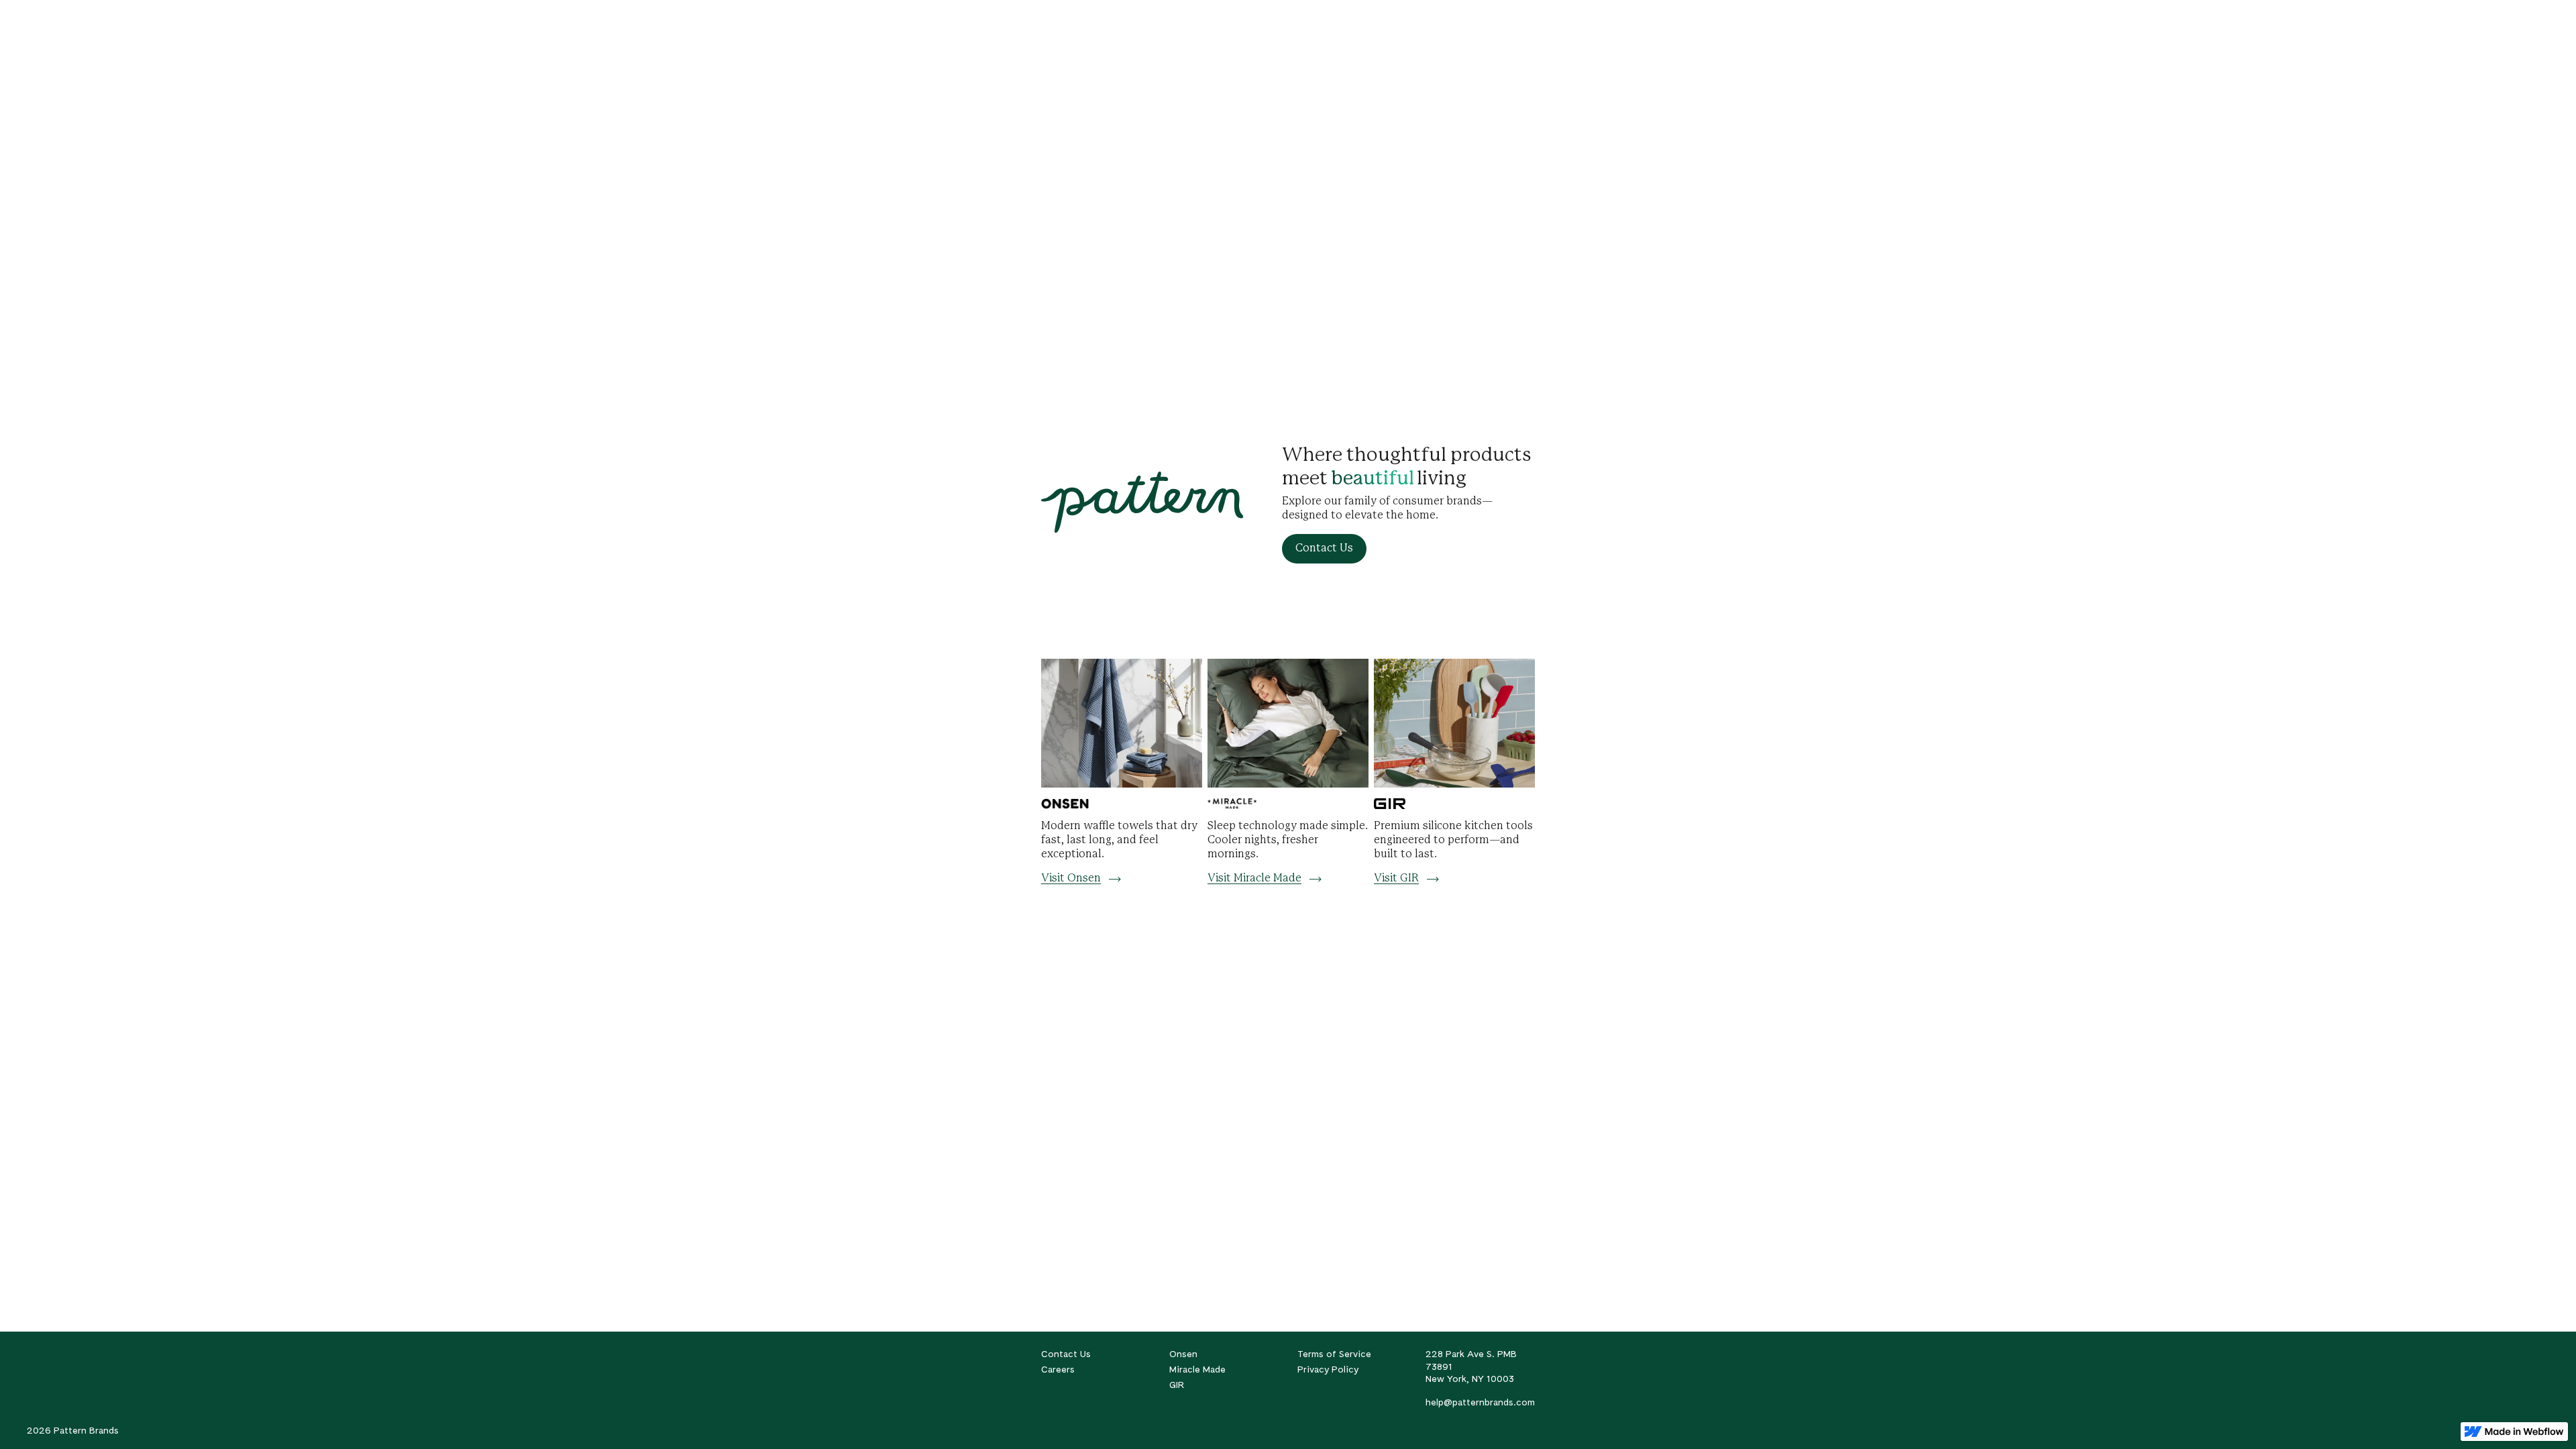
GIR (1177, 1385)
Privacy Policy (1328, 1369)
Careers (1058, 1369)
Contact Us (1066, 1354)
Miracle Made (1197, 1369)
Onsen (1183, 1354)
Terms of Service (1334, 1354)
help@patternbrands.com (1480, 1402)
